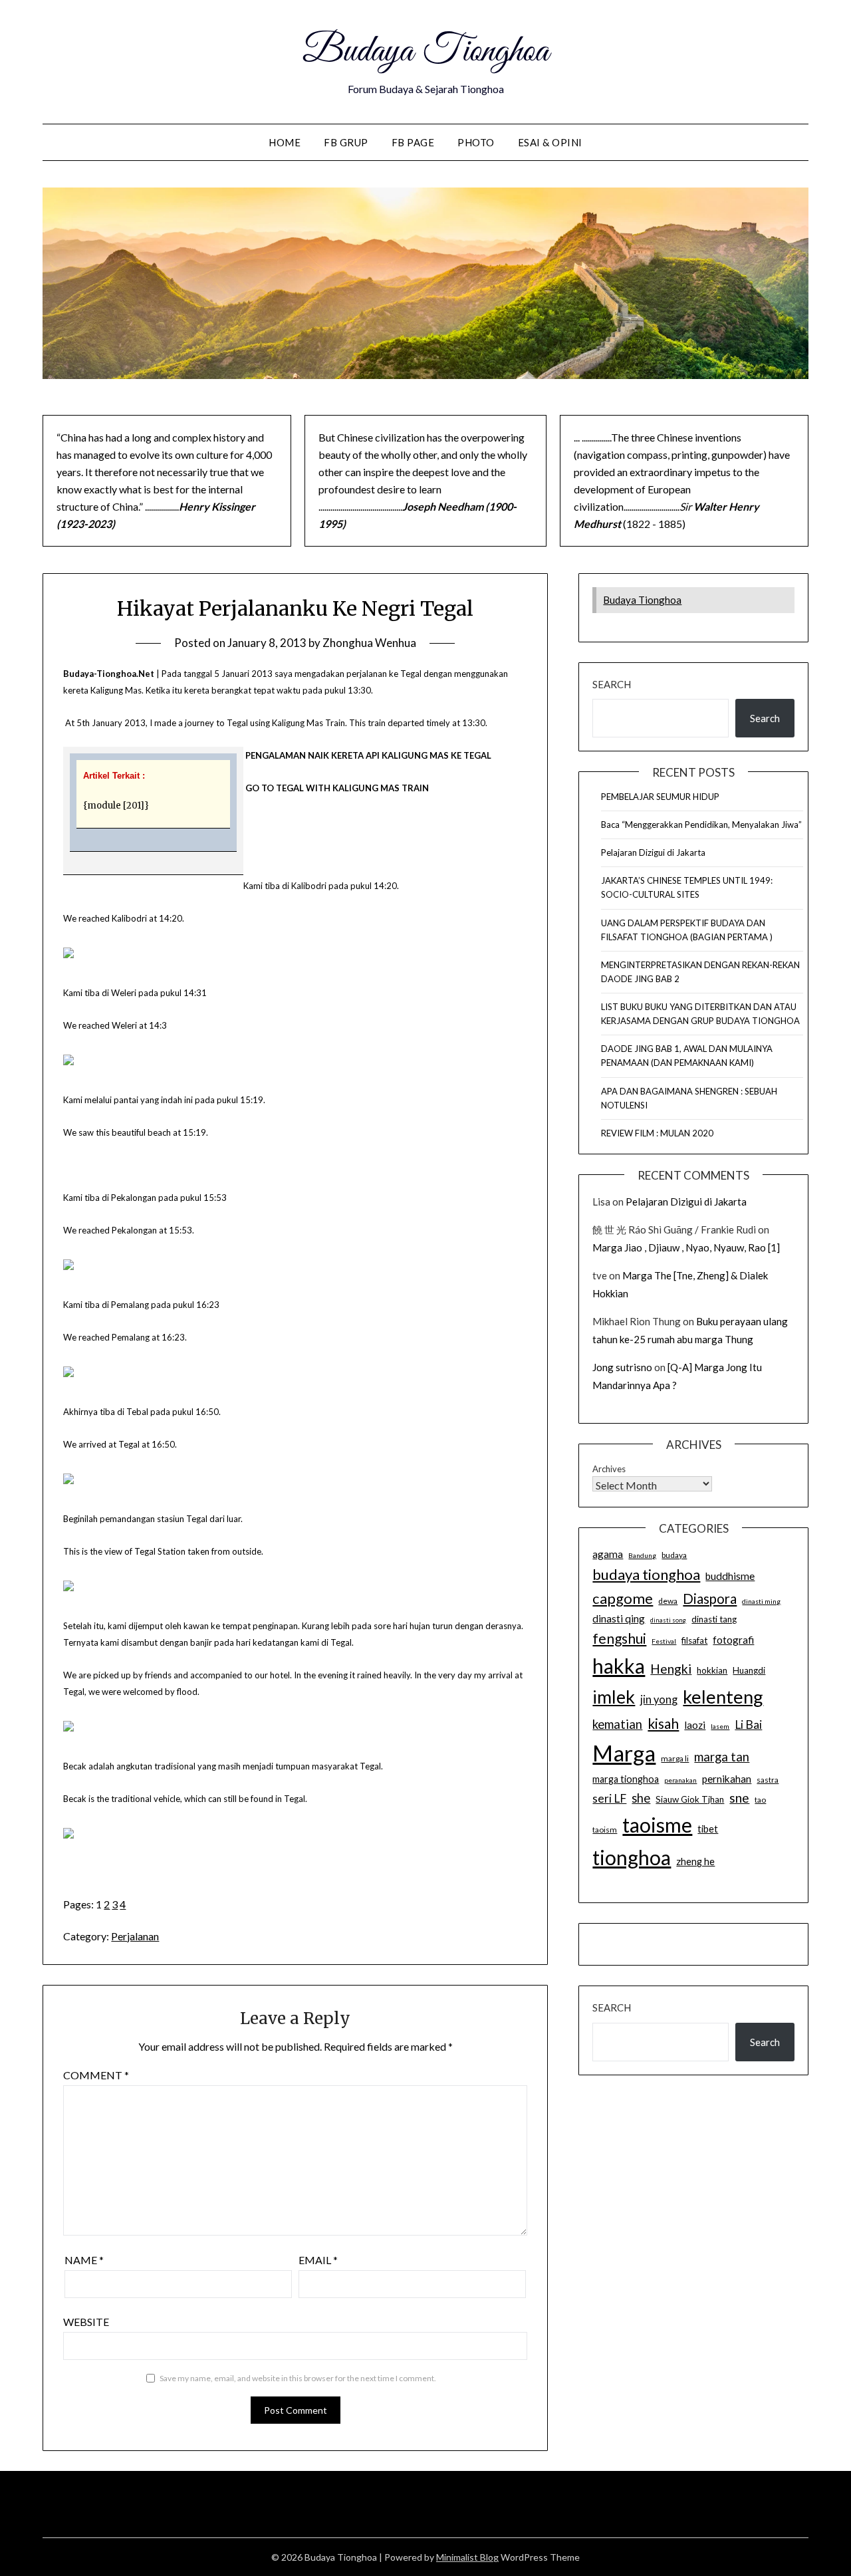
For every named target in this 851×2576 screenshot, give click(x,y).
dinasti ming (761, 1601)
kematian (617, 1724)
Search (612, 684)
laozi (695, 1725)
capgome (623, 1598)
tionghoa (632, 1857)
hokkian (712, 1670)
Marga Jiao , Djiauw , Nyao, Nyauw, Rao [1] (686, 1247)
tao (760, 1800)
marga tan (722, 1757)
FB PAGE (413, 142)
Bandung (642, 1555)
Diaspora (710, 1599)
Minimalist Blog (467, 2557)
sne (739, 1798)
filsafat (694, 1640)
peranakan (680, 1780)
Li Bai (748, 1725)
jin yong (659, 1700)
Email (318, 2260)
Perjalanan (135, 1936)
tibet (708, 1829)
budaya (674, 1555)
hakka (619, 1666)
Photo (476, 142)
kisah (663, 1723)
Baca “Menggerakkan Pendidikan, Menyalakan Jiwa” (701, 825)
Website (86, 2322)
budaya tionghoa (646, 1574)
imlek (614, 1697)
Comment (96, 2075)
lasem (720, 1726)
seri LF (609, 1798)
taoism (605, 1830)
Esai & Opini (550, 142)
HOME (285, 142)
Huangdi (749, 1670)
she (641, 1798)
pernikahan (727, 1779)
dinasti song (668, 1620)
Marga (624, 1753)
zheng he (695, 1862)
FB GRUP (346, 142)
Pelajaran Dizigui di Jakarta (653, 852)
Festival (664, 1641)
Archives (609, 1469)
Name (84, 2260)
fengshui (619, 1638)
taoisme (657, 1825)
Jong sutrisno (622, 1367)
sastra (768, 1780)
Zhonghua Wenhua (369, 643)
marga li (675, 1758)
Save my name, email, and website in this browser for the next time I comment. (298, 2378)
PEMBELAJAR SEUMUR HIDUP (660, 797)
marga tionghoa (626, 1779)
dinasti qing (619, 1618)
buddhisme (730, 1576)
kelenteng (723, 1697)
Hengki (671, 1669)
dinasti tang (714, 1619)
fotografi (733, 1640)
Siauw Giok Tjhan (690, 1799)
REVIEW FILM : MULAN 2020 (657, 1133)
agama (608, 1554)
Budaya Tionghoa (425, 52)
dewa (668, 1601)
